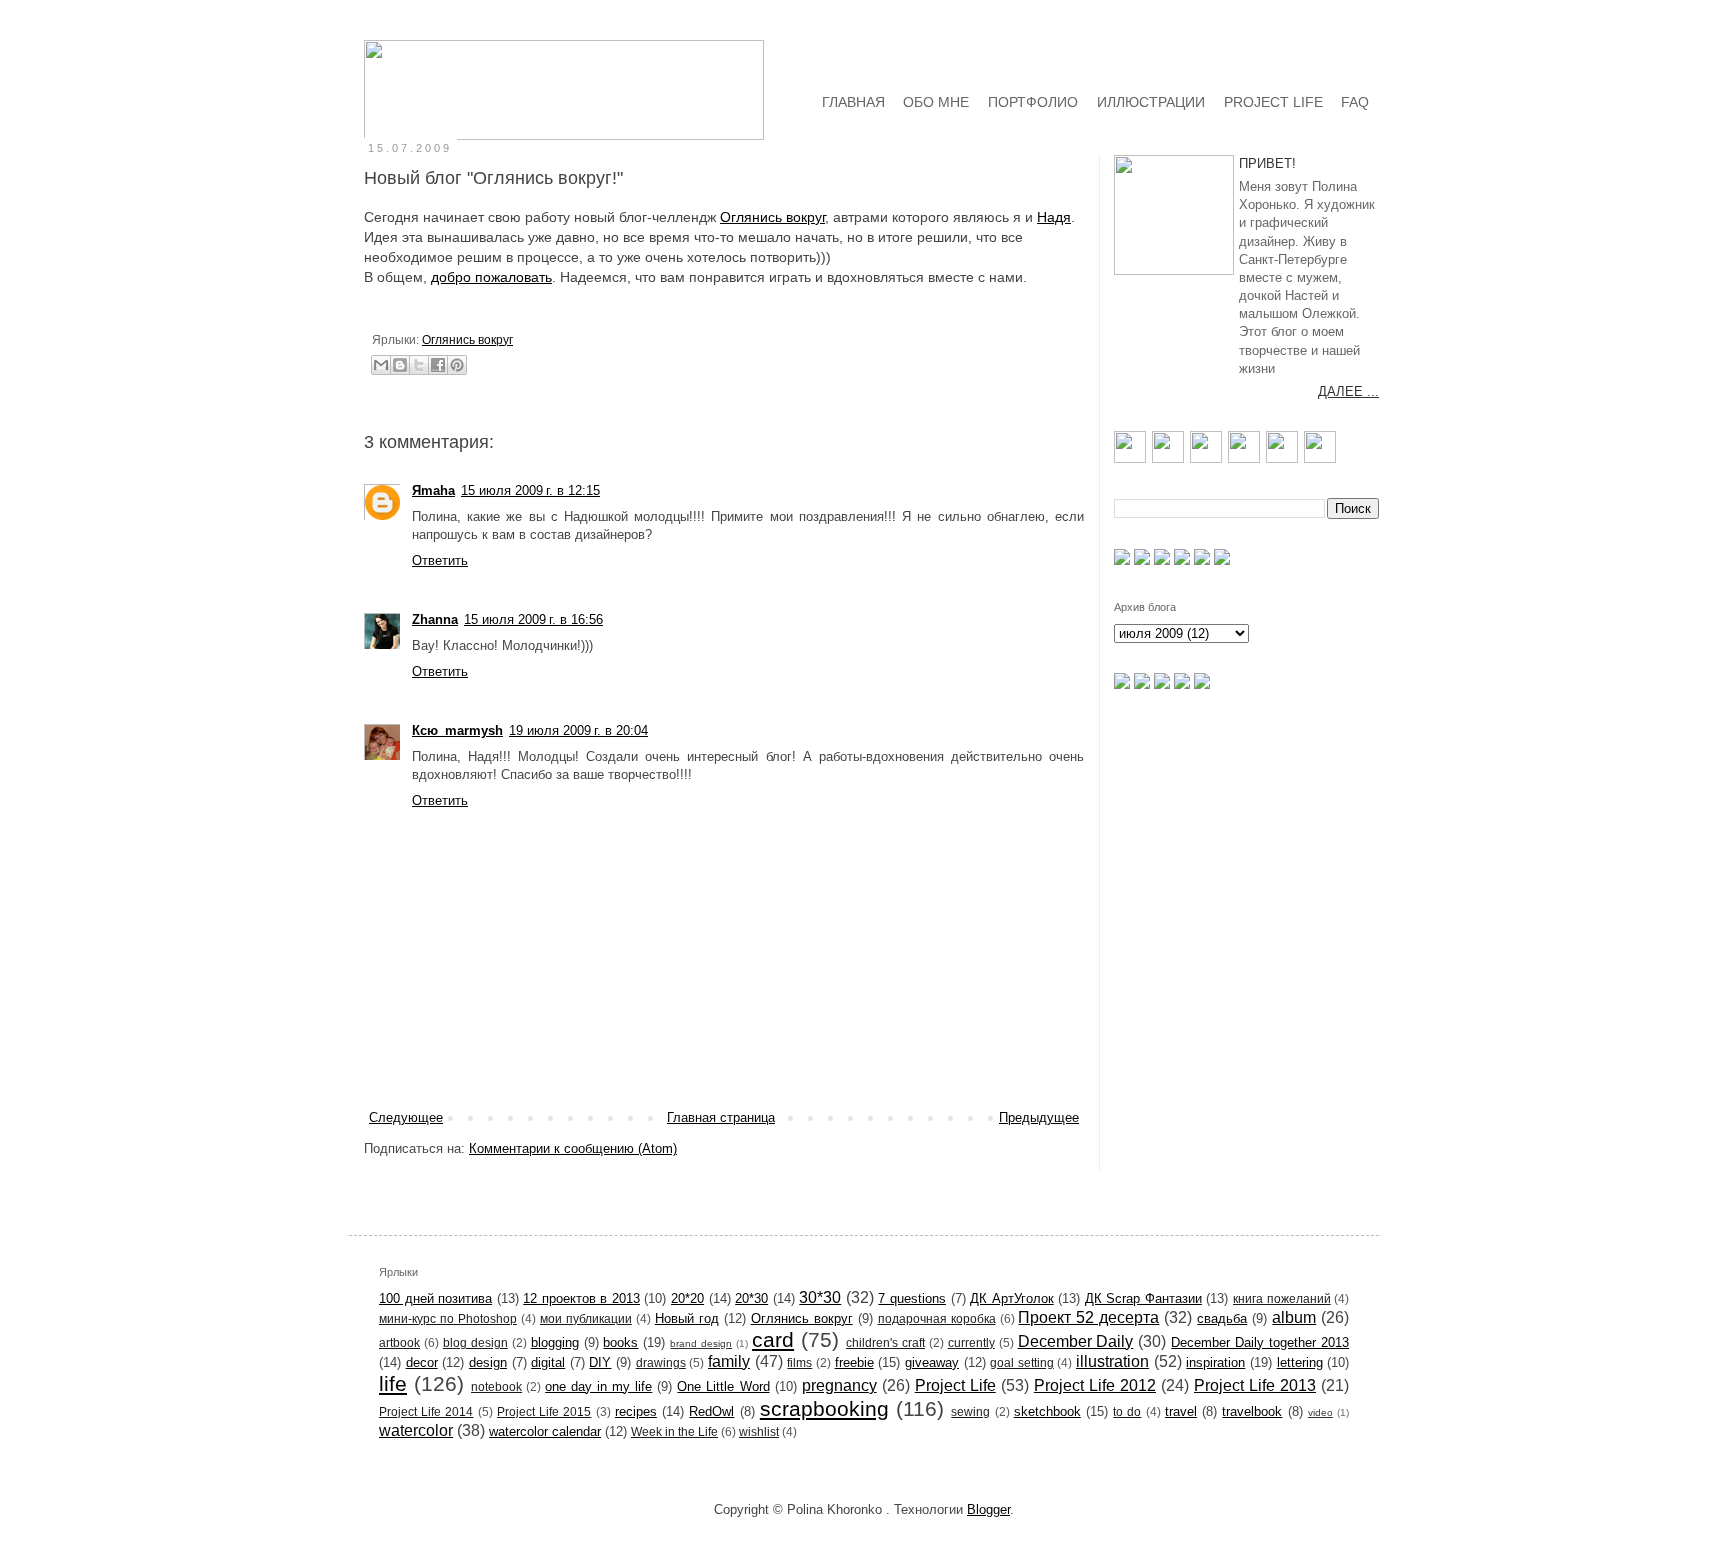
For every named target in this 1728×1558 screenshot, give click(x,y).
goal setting (1022, 1362)
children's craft (885, 1342)
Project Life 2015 (544, 1411)
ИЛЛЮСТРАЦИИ (1151, 102)
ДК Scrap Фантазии (1143, 1298)
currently (971, 1342)
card (773, 1339)
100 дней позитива (435, 1298)
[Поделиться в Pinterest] (457, 365)
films (799, 1362)
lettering (1300, 1362)
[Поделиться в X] (419, 365)
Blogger (988, 1509)
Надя (1054, 217)
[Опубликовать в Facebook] (438, 365)
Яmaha (433, 490)
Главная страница (721, 1117)
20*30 (751, 1298)
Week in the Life (674, 1431)
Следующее (406, 1117)
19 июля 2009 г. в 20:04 (578, 730)
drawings (661, 1362)
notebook (496, 1386)
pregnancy (839, 1385)
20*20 (687, 1298)
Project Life (955, 1385)
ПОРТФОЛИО (1033, 102)
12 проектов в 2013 (581, 1298)
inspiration (1215, 1362)
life (393, 1383)
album (1294, 1317)
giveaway (932, 1362)
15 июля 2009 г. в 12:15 (530, 490)
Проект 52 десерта (1088, 1317)
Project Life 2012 (1095, 1385)
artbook (399, 1342)
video (1320, 1412)
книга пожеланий (1282, 1298)
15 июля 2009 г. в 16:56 (533, 619)
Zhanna (435, 619)
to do (1127, 1411)
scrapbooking (824, 1408)
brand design (701, 1343)
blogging (555, 1342)
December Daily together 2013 (1260, 1342)
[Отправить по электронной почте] (381, 365)
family (729, 1361)
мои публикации (586, 1318)
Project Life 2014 (426, 1411)
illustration (1112, 1361)
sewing (970, 1411)
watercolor (416, 1430)
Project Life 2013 (1255, 1385)
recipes (636, 1411)
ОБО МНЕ (936, 102)
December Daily (1076, 1341)
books (620, 1342)
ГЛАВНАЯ (853, 102)
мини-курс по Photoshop (448, 1318)
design (488, 1362)
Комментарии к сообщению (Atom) (573, 1148)
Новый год (687, 1318)
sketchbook (1047, 1411)
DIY (600, 1362)
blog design (475, 1342)
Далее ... (1348, 391)
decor (422, 1362)
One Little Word (723, 1386)
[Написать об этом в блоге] (400, 365)
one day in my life (598, 1386)
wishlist (759, 1431)
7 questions (912, 1298)
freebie (854, 1362)
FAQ (1355, 102)
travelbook (1252, 1411)
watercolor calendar (545, 1431)
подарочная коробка (937, 1318)
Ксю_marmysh (457, 730)
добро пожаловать (491, 277)
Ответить (440, 560)
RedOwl (711, 1411)
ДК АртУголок (1012, 1298)
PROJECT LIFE (1273, 102)
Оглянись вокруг (772, 217)
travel (1181, 1411)
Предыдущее (1039, 1117)
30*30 (820, 1297)
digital (548, 1362)
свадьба (1222, 1318)
